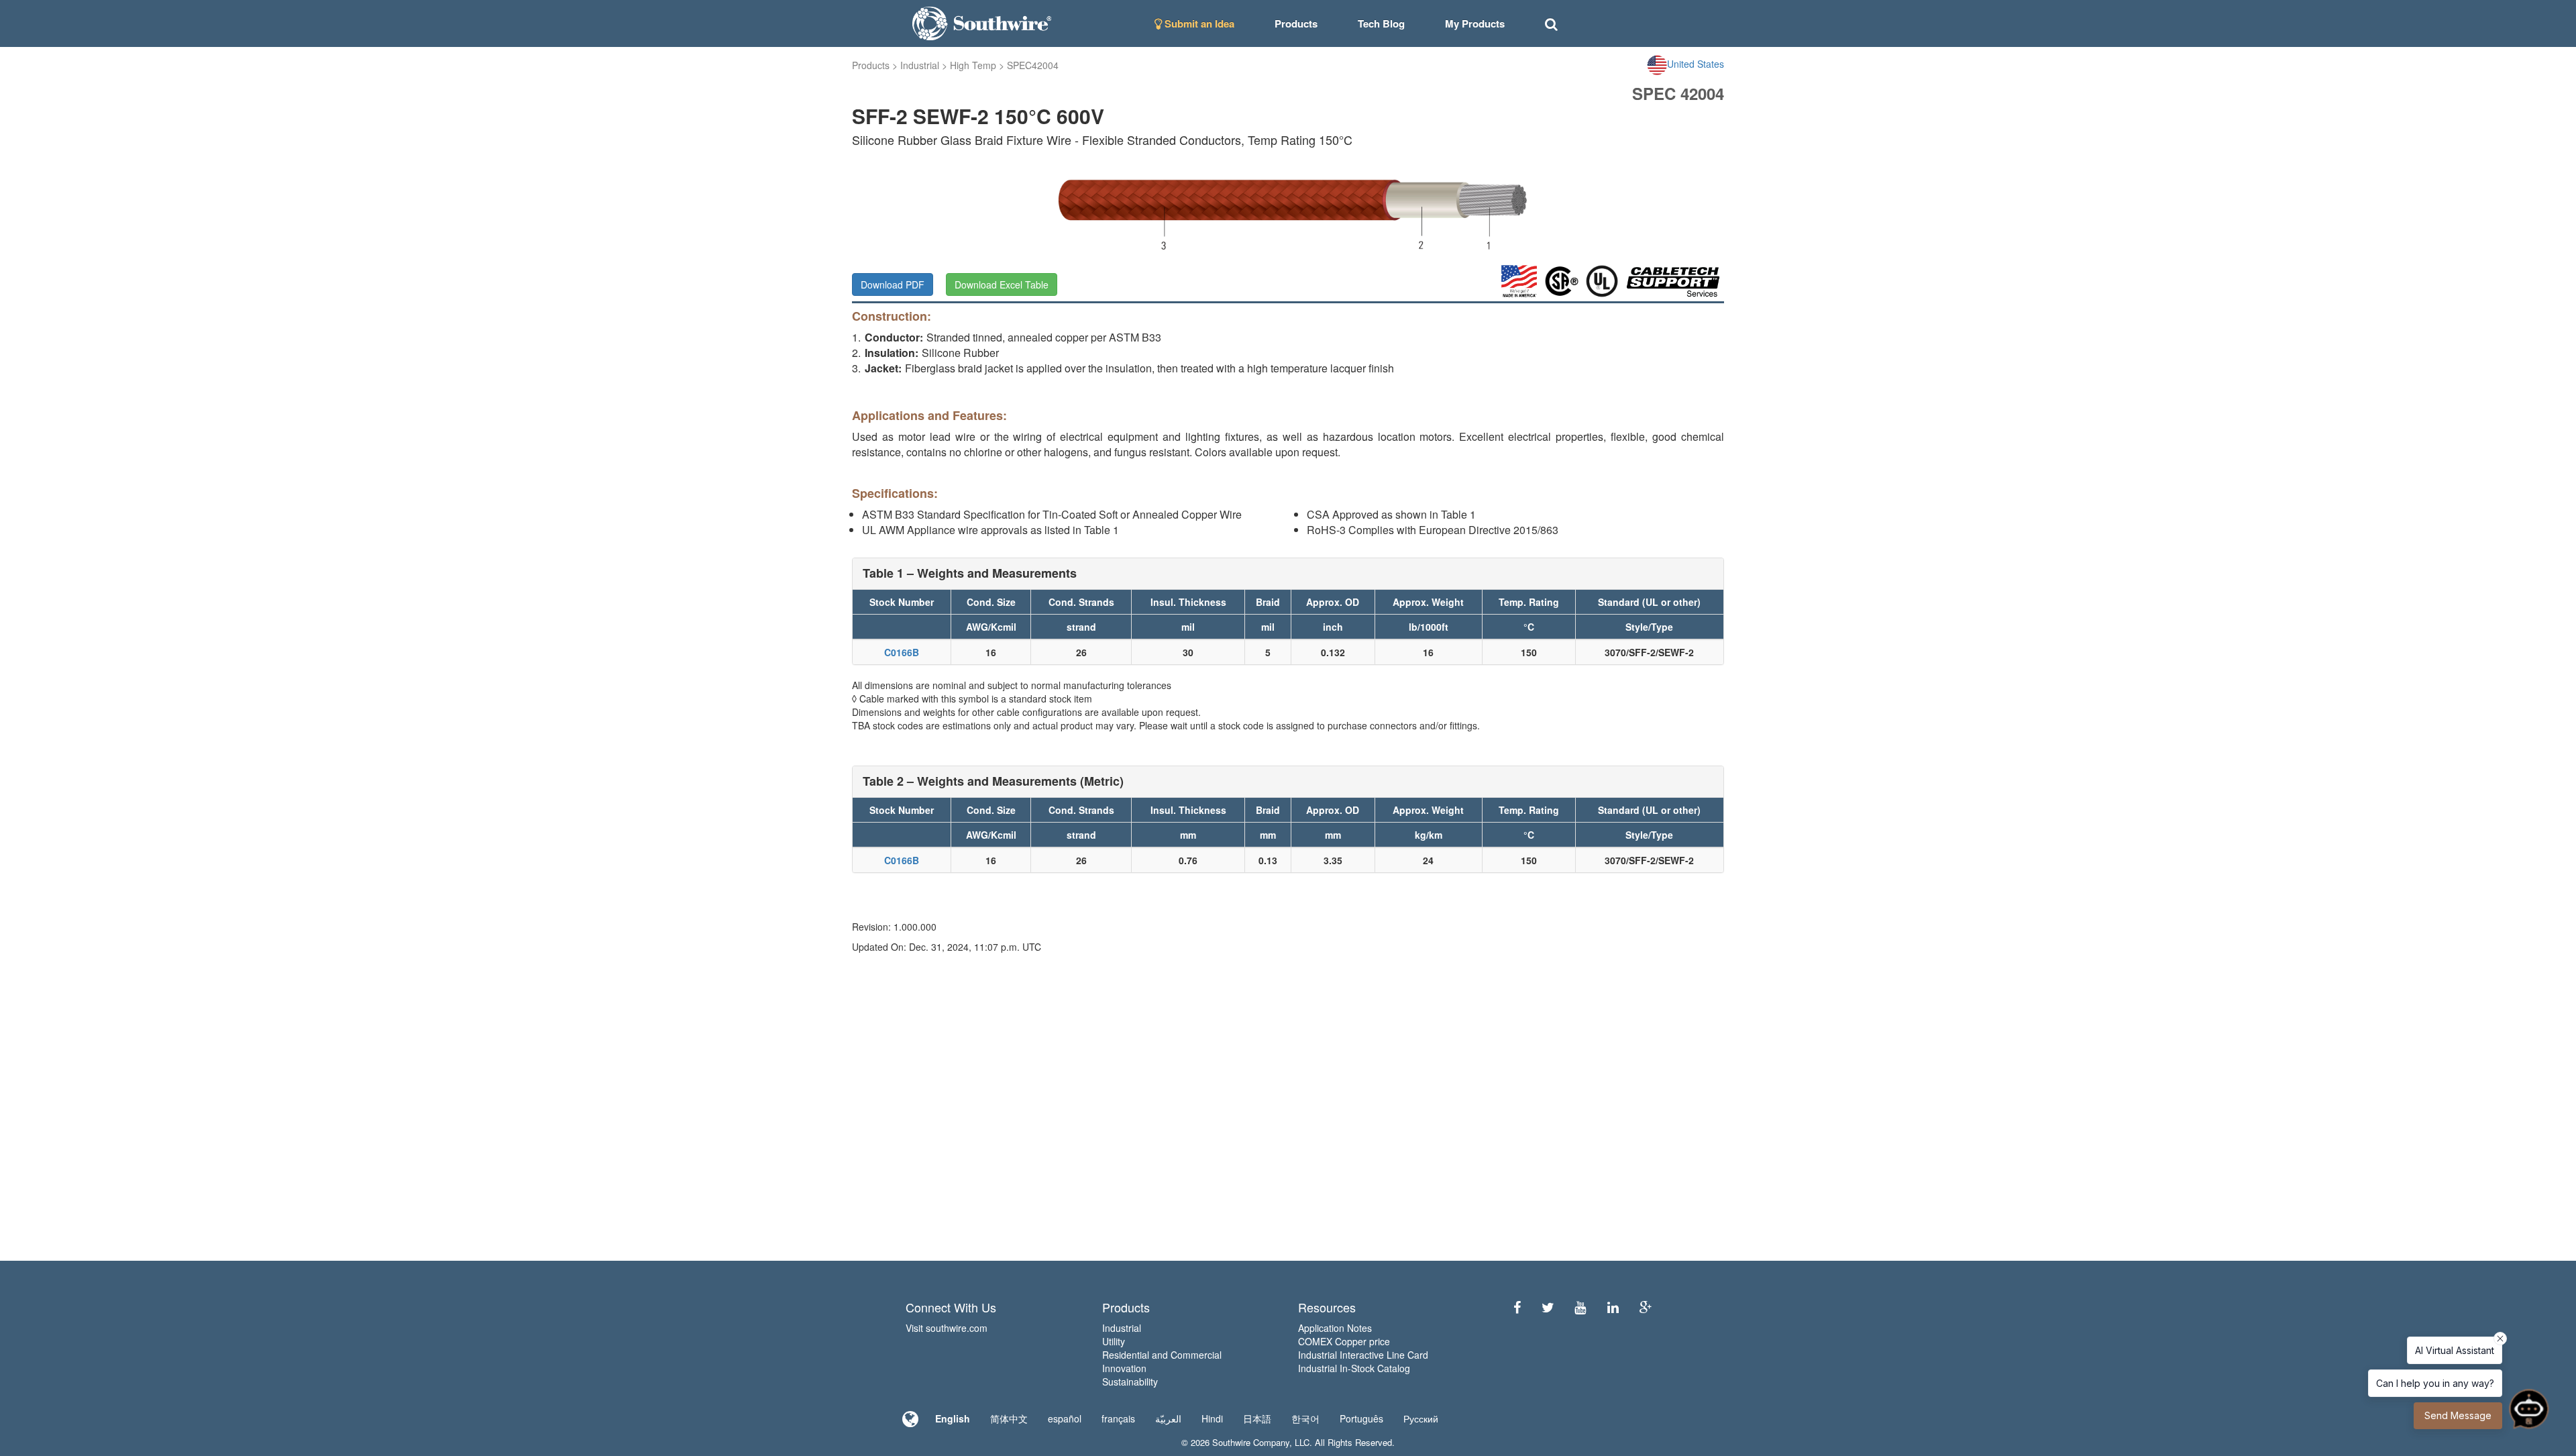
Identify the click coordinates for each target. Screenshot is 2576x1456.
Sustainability (1130, 1382)
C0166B (902, 652)
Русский (1421, 1418)
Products (871, 65)
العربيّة (1168, 1418)
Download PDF (893, 284)
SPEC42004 (1033, 65)
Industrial (920, 65)
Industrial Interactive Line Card (1363, 1355)
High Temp (973, 65)
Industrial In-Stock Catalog (1354, 1368)
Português (1361, 1418)
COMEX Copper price (1344, 1341)
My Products (1475, 23)
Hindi (1212, 1418)
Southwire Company (1251, 1442)
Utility (1114, 1341)
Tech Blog (1381, 23)
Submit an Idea (1198, 23)
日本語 (1257, 1418)
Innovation (1124, 1368)
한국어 (1305, 1418)
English (953, 1418)
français (1118, 1418)
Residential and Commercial (1162, 1355)
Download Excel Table (1002, 284)
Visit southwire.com (947, 1328)
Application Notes (1335, 1328)
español (1065, 1418)
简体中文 (1009, 1418)
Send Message (2458, 1415)
